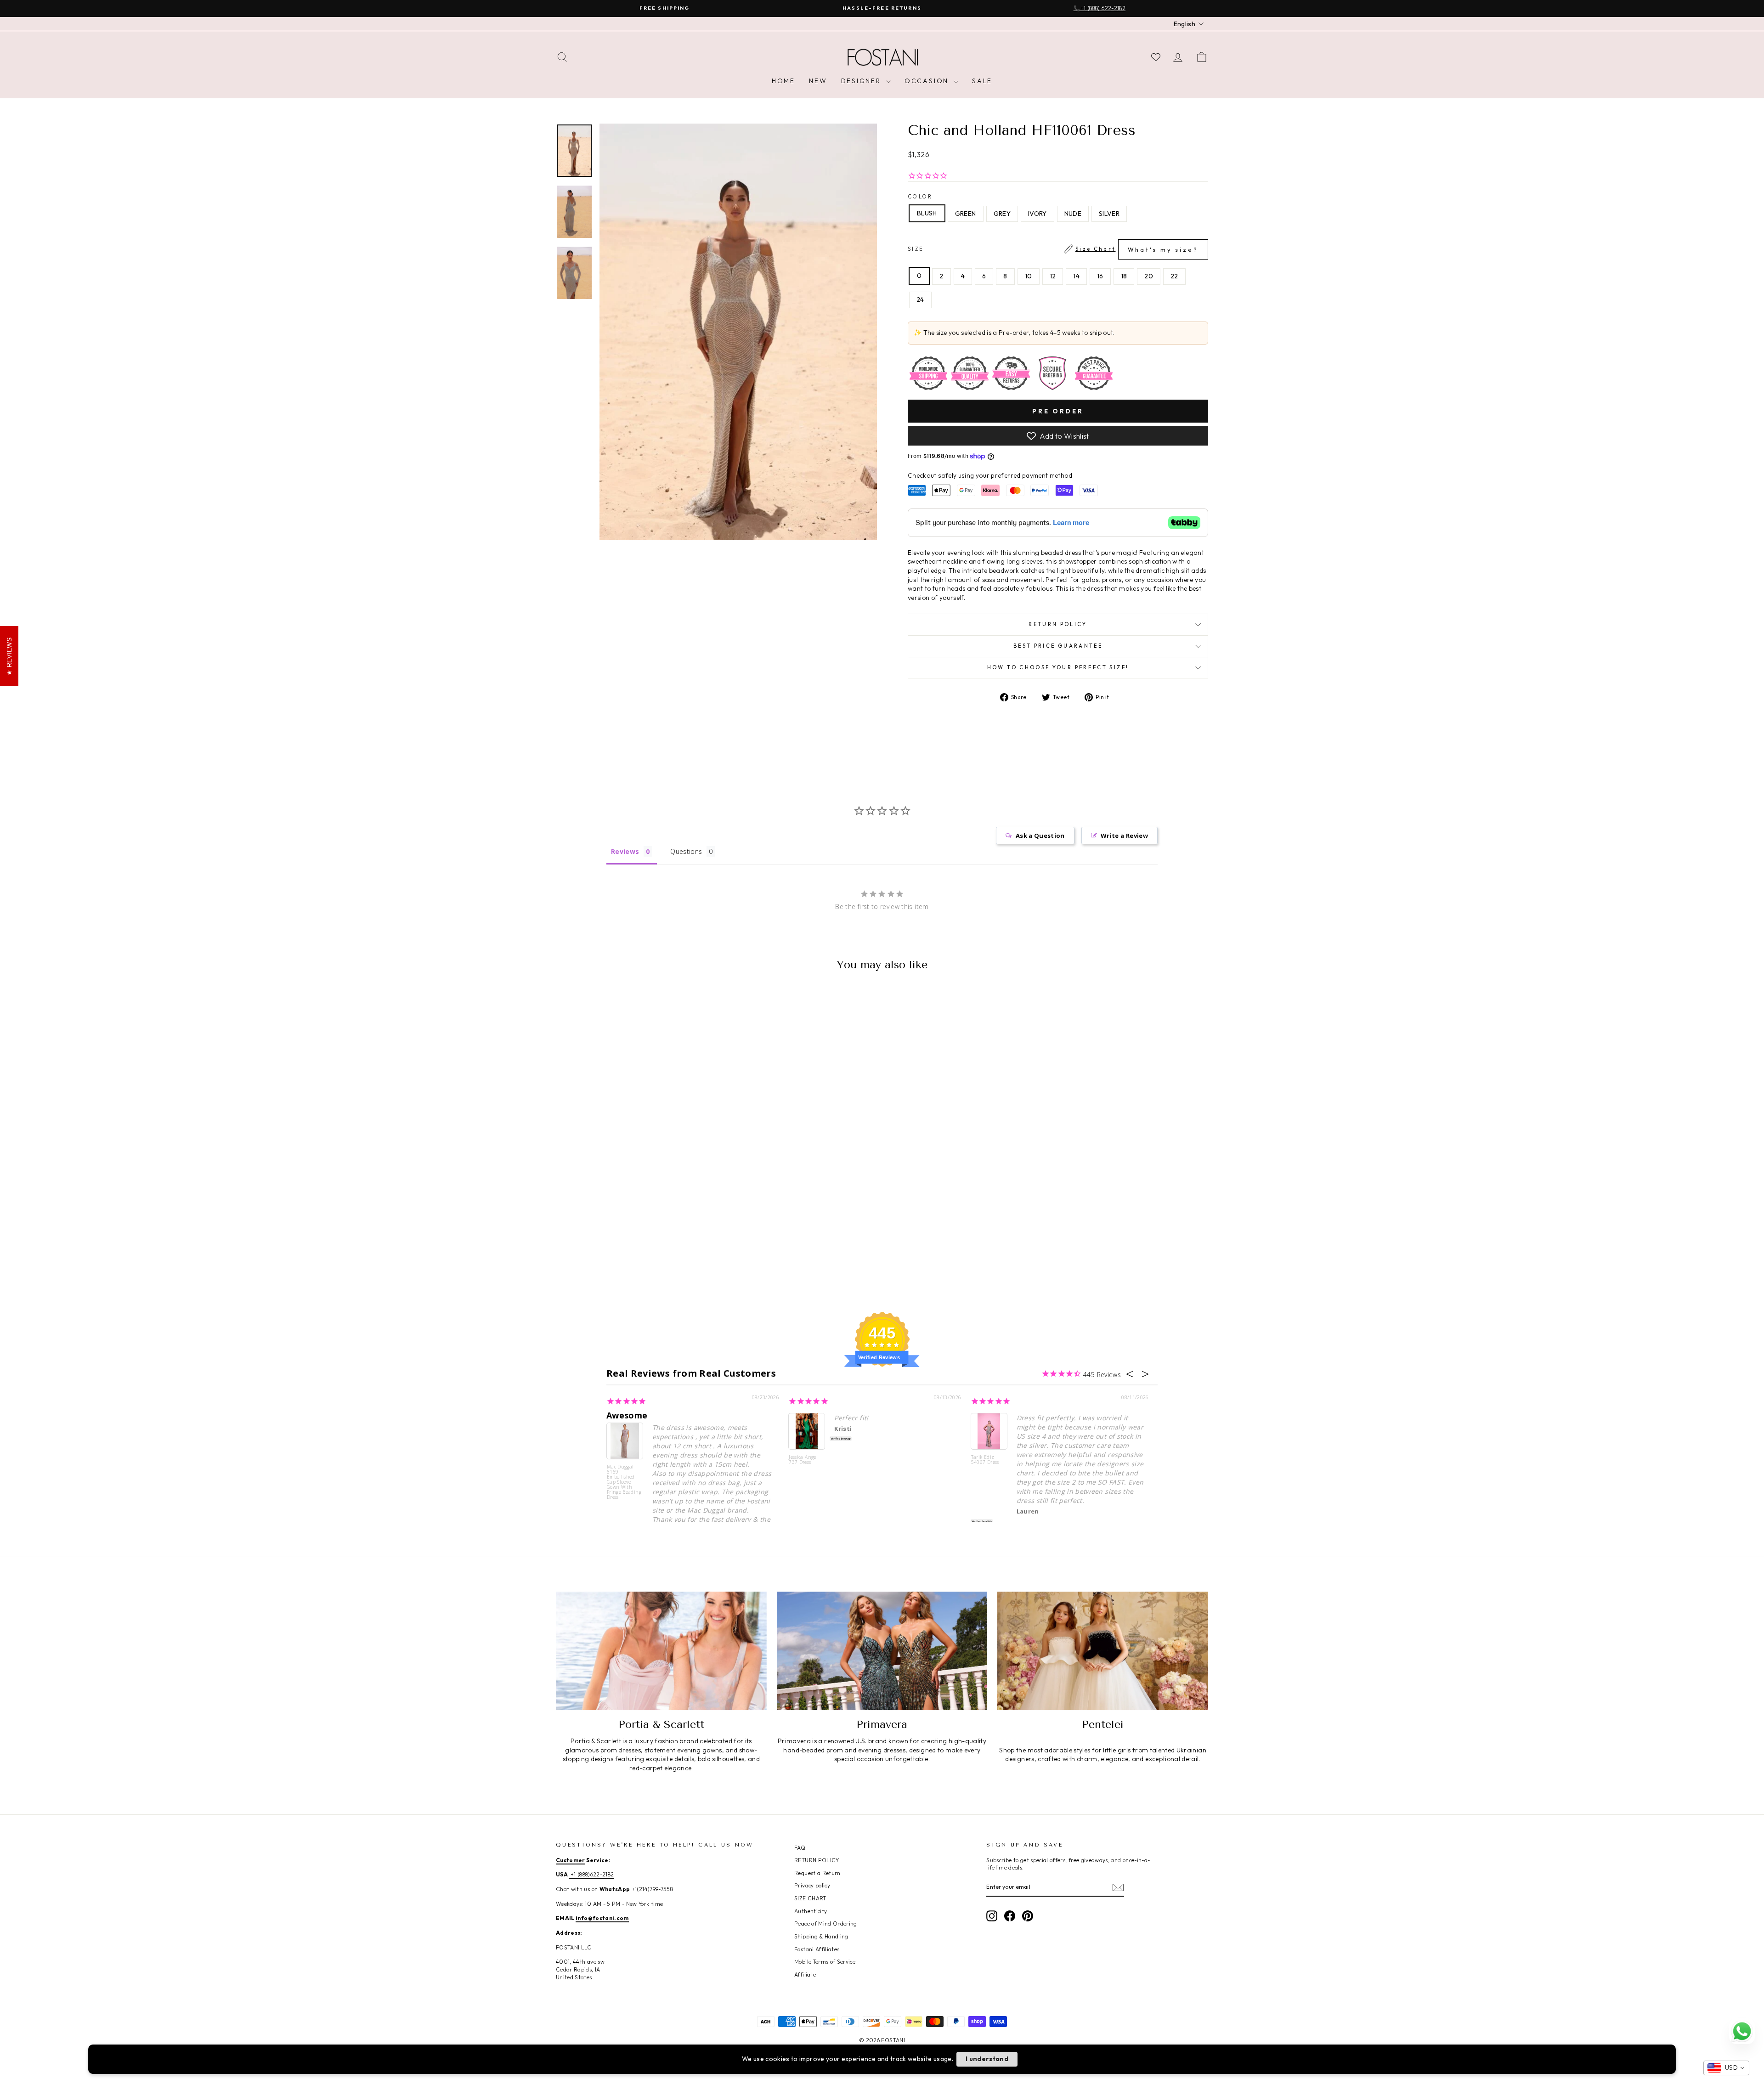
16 (1100, 276)
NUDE (1073, 214)
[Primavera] (882, 1651)
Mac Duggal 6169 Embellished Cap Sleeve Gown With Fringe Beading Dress (624, 1482)
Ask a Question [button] (1040, 836)
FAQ (800, 1848)
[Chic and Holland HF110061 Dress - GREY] (627, 1257)
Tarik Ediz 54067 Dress (985, 1460)
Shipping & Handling (821, 1936)
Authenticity (811, 1911)
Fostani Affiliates (817, 1949)
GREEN (966, 214)
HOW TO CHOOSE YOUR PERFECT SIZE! (1058, 667)
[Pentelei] (1103, 1651)
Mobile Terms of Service (825, 1962)
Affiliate (805, 1974)
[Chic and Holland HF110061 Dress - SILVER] (664, 1257)
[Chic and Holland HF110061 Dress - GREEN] (615, 1257)
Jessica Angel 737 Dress (803, 1460)
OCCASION (928, 81)
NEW (818, 81)
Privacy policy (812, 1885)
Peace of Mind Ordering (826, 1923)
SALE (982, 81)
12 (1053, 276)
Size (1053, 249)
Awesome (627, 1415)
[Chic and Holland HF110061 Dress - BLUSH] (602, 1257)
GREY (1002, 214)
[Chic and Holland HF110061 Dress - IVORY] (640, 1257)
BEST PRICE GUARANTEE (1058, 646)
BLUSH (927, 213)
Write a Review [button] (1124, 836)
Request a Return (817, 1873)
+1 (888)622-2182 (591, 1874)
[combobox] (1726, 2068)
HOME (783, 81)
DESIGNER (862, 81)
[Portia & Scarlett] (661, 1651)
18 (1124, 276)
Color (920, 197)
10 (1029, 276)
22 (1174, 276)
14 (1076, 276)
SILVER (1109, 214)
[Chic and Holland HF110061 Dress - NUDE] (652, 1257)
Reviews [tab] (625, 851)
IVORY (1037, 214)
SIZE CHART (810, 1898)
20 (1149, 276)
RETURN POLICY (817, 1860)
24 (920, 299)
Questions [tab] (686, 851)
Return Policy (1058, 624)
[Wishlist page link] (1156, 57)
